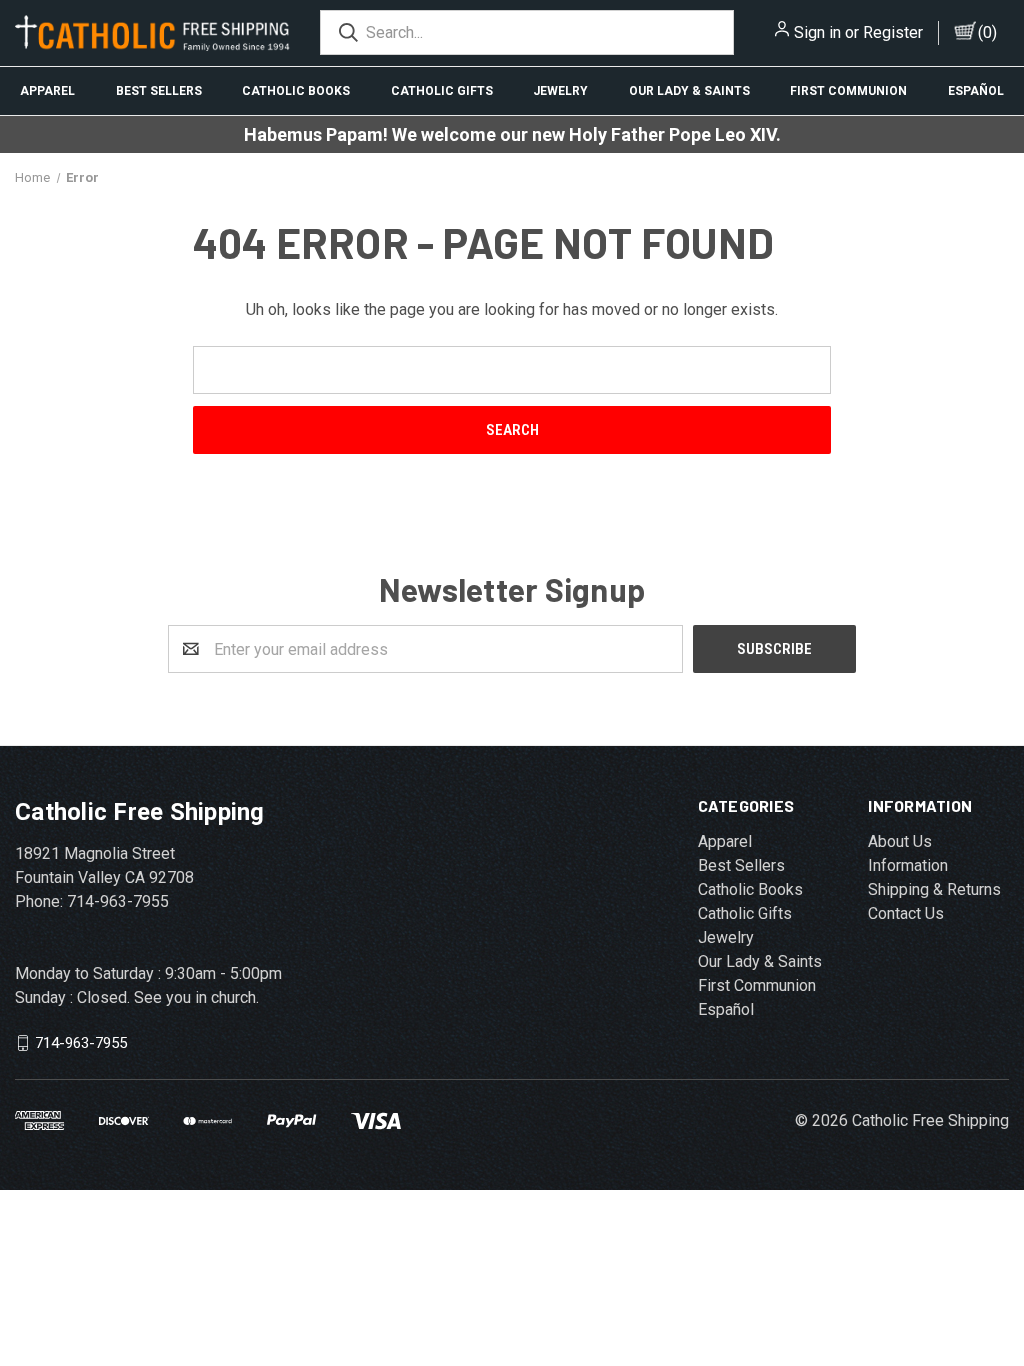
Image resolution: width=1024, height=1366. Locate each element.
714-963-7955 (81, 1043)
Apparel (47, 91)
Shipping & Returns (934, 889)
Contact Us (906, 913)
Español (726, 1009)
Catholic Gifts (442, 91)
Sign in (817, 32)
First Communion (848, 91)
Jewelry (560, 91)
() (987, 32)
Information (908, 865)
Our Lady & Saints (689, 91)
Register (893, 32)
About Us (900, 841)
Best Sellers (159, 91)
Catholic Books (296, 91)
